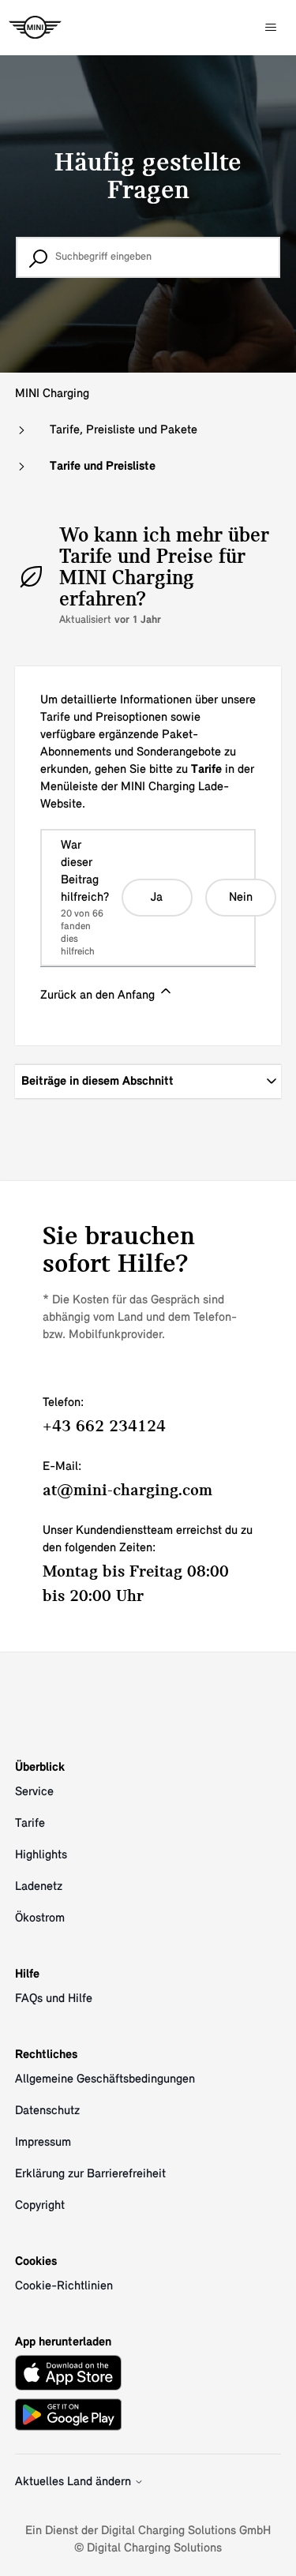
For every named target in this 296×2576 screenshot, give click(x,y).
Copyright (40, 2206)
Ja (157, 898)
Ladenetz (39, 1887)
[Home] (35, 28)
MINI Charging (52, 394)
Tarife (30, 1824)
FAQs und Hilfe (54, 1999)
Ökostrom (40, 1918)
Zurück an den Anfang (99, 996)
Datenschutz (47, 2111)
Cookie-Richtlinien (64, 2286)
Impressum (43, 2143)
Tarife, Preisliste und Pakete (124, 430)
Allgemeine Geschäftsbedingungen (105, 2079)
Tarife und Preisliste (103, 467)
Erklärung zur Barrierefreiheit (90, 2174)
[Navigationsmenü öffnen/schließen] (271, 28)
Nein (241, 898)
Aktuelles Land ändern (75, 2482)
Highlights (41, 1855)
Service (34, 1792)
